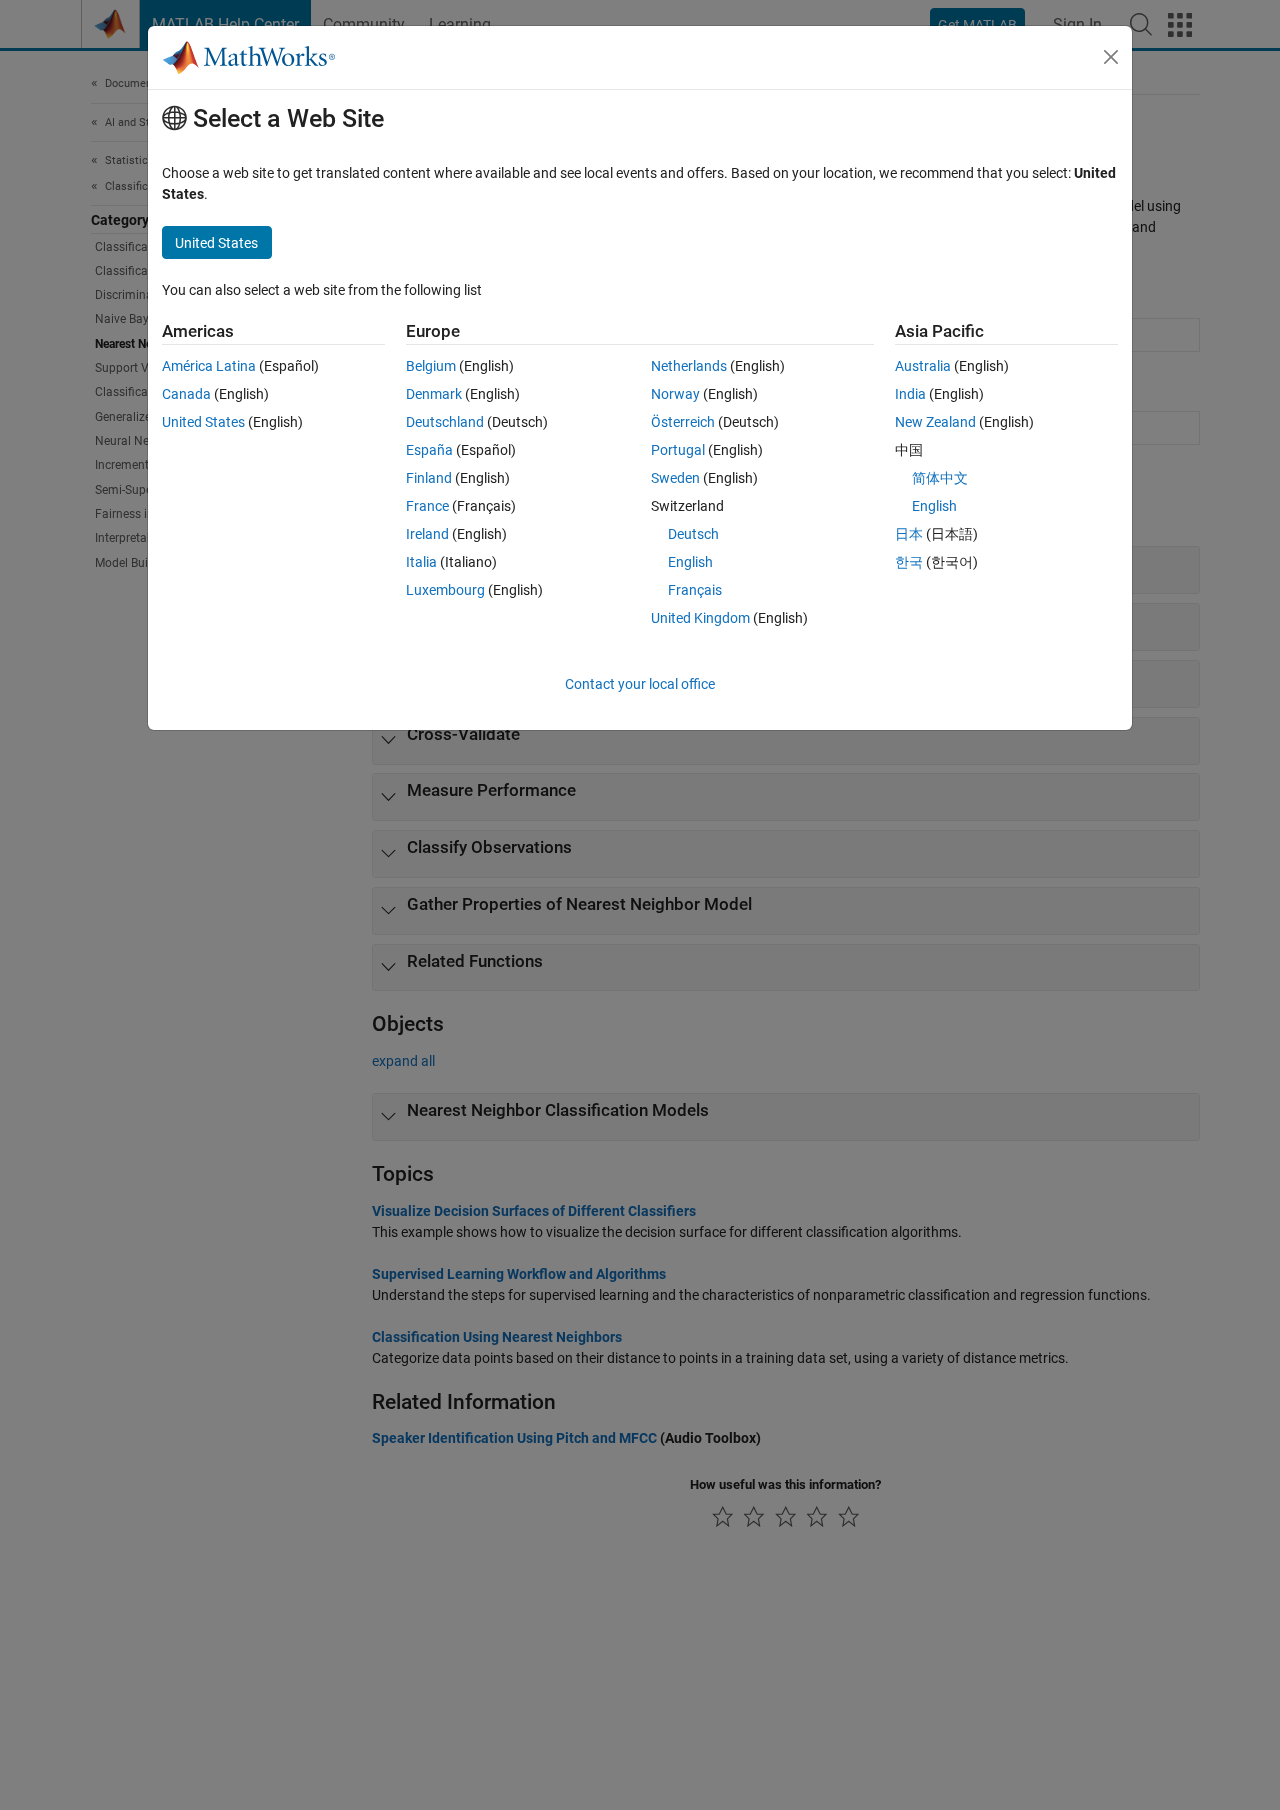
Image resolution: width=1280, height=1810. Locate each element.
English (690, 562)
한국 (909, 562)
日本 (909, 534)
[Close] (1111, 57)
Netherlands (689, 366)
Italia (421, 562)
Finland (429, 478)
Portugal (678, 450)
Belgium (431, 366)
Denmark (434, 394)
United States (203, 422)
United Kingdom (700, 618)
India (910, 394)
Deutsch (693, 534)
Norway (675, 394)
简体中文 (940, 478)
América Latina (209, 366)
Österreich (683, 422)
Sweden (675, 478)
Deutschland (445, 422)
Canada (186, 394)
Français (695, 590)
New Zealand (935, 422)
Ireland (427, 534)
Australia (923, 366)
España (429, 450)
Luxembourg (445, 590)
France (427, 506)
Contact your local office (640, 684)
